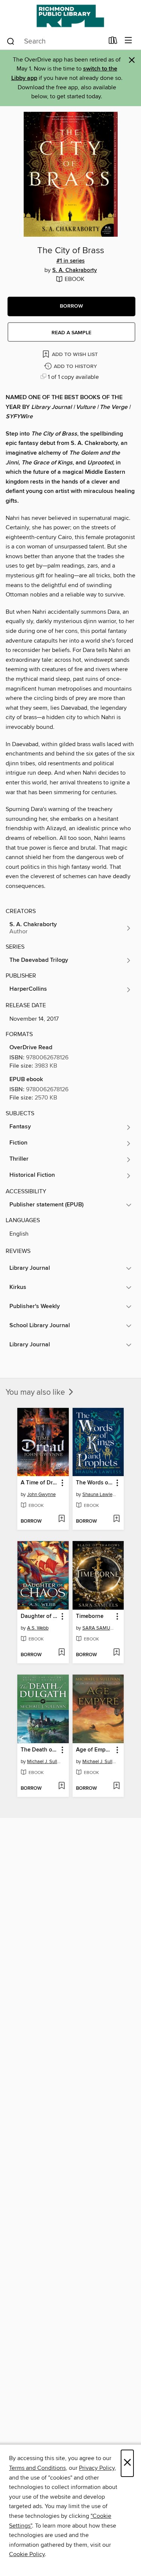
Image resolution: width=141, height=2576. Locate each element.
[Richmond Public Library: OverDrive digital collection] (70, 16)
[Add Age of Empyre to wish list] (116, 1786)
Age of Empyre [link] (95, 1750)
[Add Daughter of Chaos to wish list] (61, 1653)
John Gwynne (41, 1495)
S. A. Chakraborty (75, 270)
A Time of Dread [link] (39, 1483)
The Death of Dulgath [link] (39, 1750)
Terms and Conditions (37, 2468)
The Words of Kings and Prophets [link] (95, 1483)
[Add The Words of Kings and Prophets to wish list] (116, 1519)
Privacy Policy (97, 2468)
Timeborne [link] (90, 1616)
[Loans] (113, 42)
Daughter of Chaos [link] (39, 1616)
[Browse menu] (128, 41)
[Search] (11, 41)
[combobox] (55, 41)
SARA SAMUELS (99, 1628)
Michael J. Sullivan (44, 1762)
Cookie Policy (27, 2554)
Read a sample (71, 333)
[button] (71, 306)
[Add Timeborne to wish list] (116, 1653)
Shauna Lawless (99, 1495)
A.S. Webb (38, 1628)
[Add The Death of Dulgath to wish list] (61, 1786)
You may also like (36, 1392)
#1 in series (70, 261)
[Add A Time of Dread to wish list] (61, 1519)
